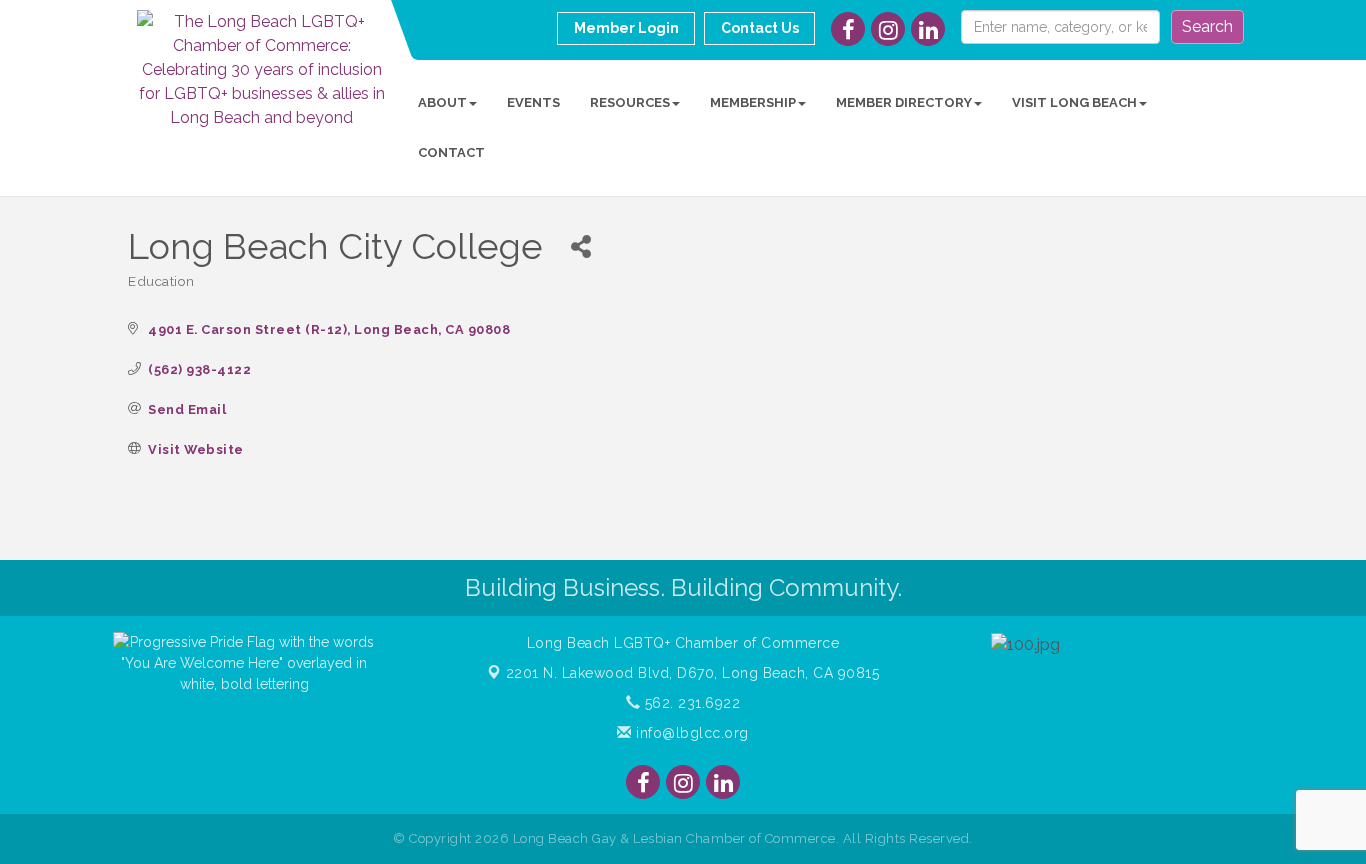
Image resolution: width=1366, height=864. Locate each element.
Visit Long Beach (1074, 102)
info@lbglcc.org (690, 733)
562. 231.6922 (690, 703)
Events (533, 102)
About (442, 102)
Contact (451, 152)
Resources (630, 102)
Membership (753, 102)
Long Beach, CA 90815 (693, 673)
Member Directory (904, 102)
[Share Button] (580, 246)
